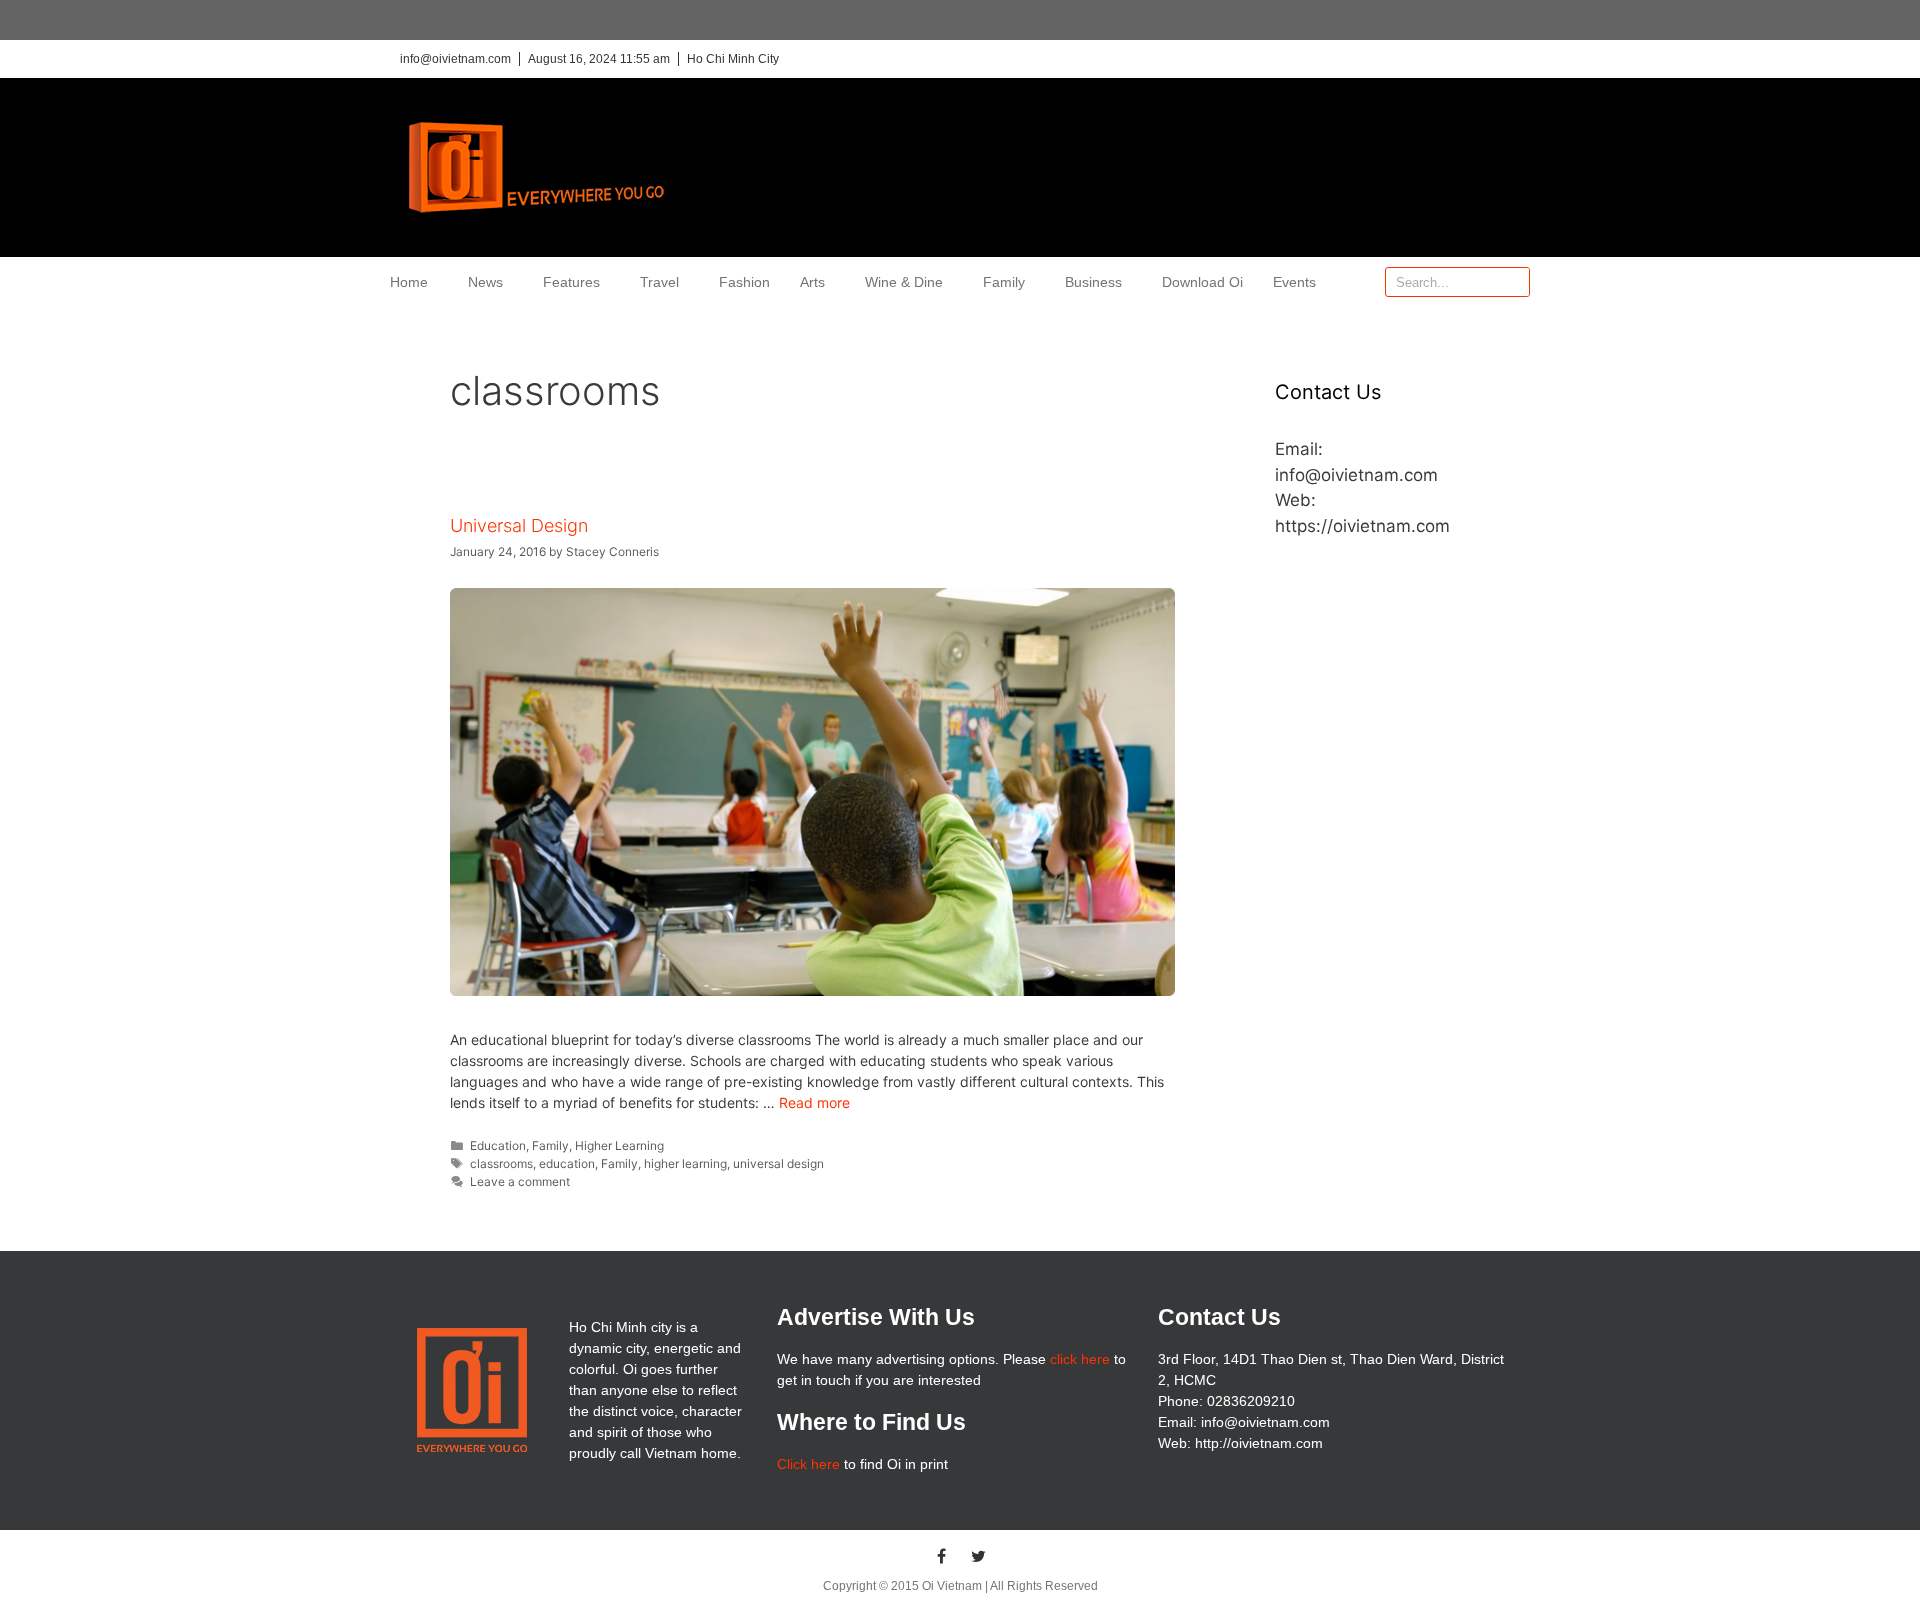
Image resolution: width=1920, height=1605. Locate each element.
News (485, 282)
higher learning (685, 1163)
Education (498, 1145)
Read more (814, 1102)
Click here (808, 1464)
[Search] (1514, 282)
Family (1004, 282)
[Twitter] (979, 1556)
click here (1080, 1359)
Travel (659, 282)
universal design (778, 1163)
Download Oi (1202, 282)
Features (571, 282)
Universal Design (519, 525)
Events (1294, 282)
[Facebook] (942, 1556)
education (567, 1163)
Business (1093, 282)
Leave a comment (520, 1181)
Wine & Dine (904, 282)
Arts (812, 282)
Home (409, 282)
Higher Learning (619, 1145)
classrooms (501, 1163)
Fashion (744, 282)
